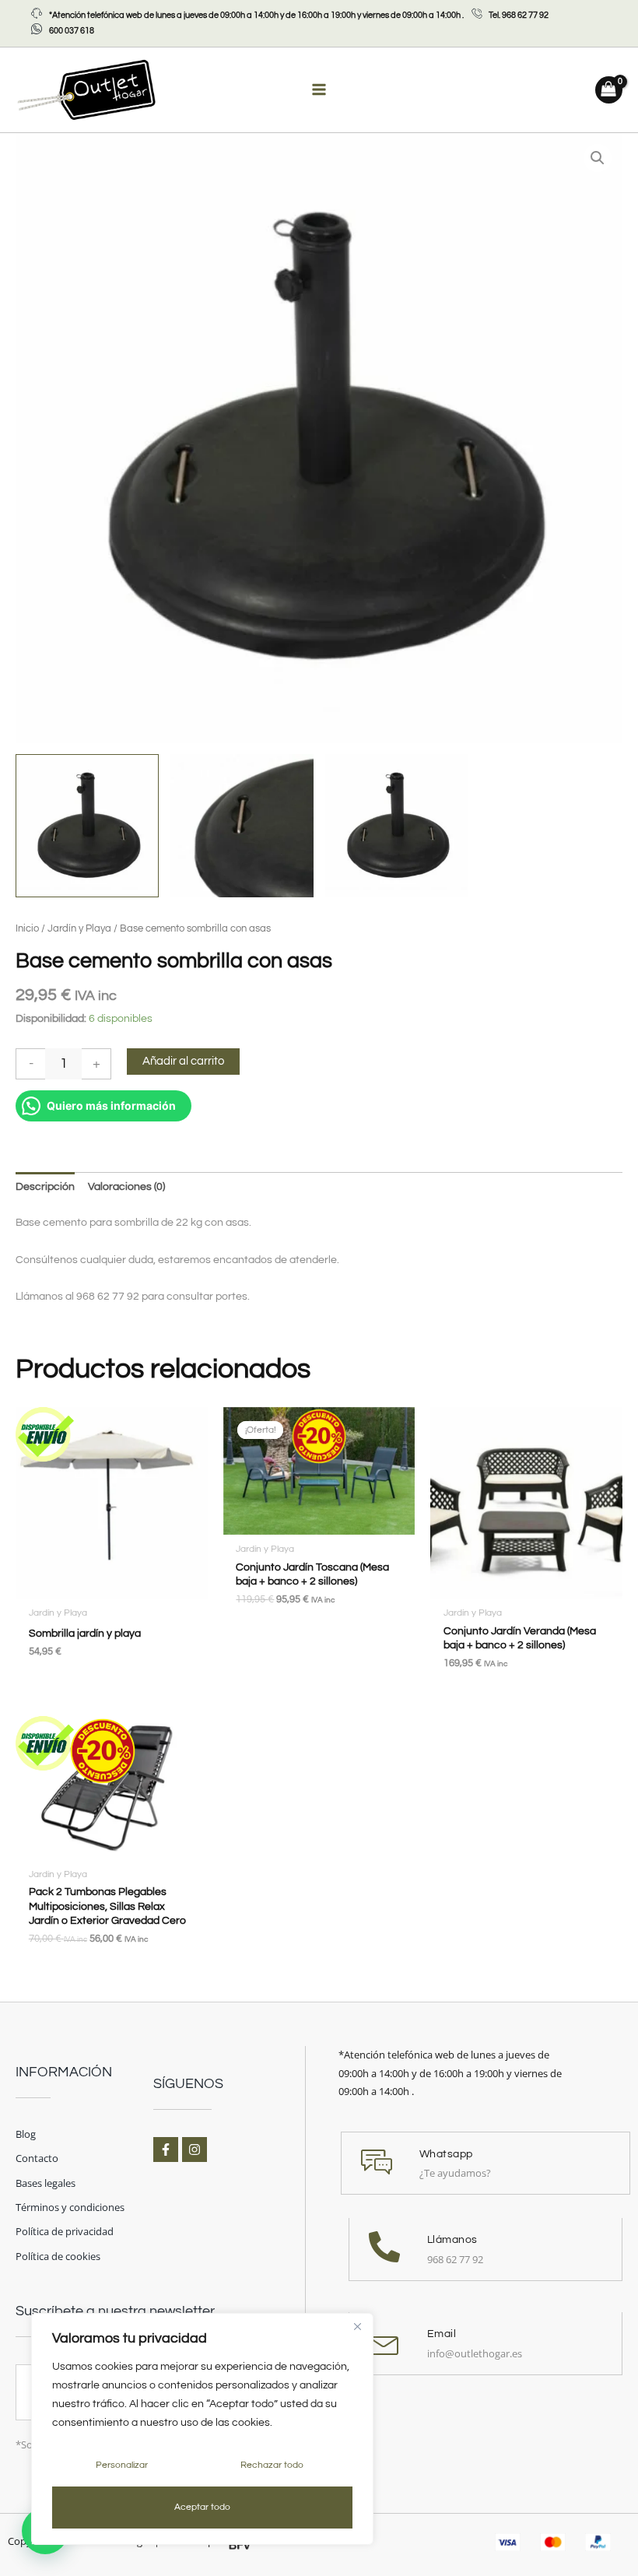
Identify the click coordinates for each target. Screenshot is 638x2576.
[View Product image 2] (242, 826)
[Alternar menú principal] (319, 90)
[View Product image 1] (87, 826)
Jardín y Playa (79, 928)
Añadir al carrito (183, 1061)
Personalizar (122, 2465)
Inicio (27, 928)
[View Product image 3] (397, 826)
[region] (202, 2429)
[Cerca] (357, 2326)
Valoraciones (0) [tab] (126, 1187)
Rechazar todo (272, 2465)
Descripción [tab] (45, 1187)
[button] (598, 158)
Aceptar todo (202, 2507)
